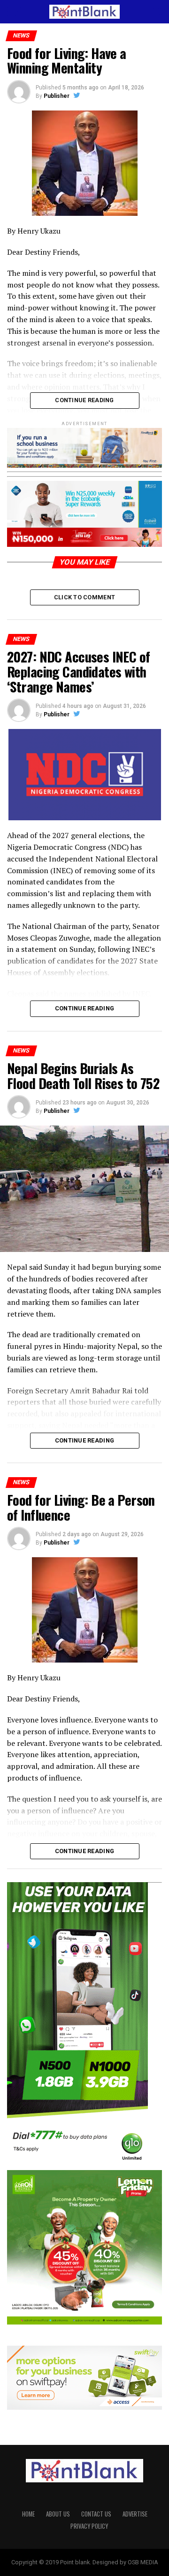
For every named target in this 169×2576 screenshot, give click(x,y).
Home (28, 2514)
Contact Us (96, 2514)
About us (58, 2514)
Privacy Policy (89, 2526)
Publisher (57, 96)
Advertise (135, 2514)
